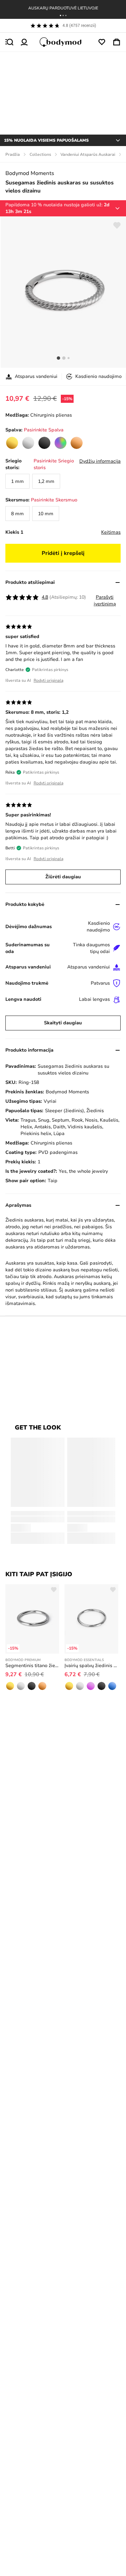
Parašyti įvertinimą (105, 601)
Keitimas (111, 532)
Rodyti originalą (49, 680)
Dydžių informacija (100, 461)
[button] (60, 15)
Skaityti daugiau (63, 1023)
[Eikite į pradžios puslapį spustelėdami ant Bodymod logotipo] (63, 42)
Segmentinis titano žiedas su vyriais (32, 1666)
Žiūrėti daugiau (63, 877)
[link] (12, 443)
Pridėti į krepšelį (63, 553)
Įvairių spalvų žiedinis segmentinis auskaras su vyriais (91, 1666)
